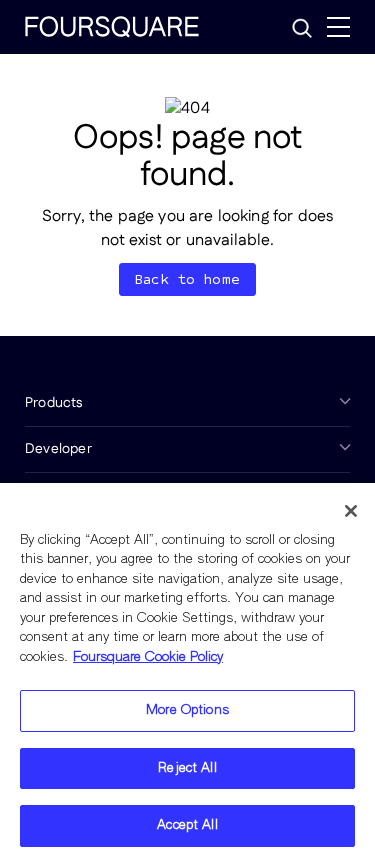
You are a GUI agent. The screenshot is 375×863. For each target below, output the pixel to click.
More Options (187, 710)
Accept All (187, 825)
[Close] (351, 511)
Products (54, 403)
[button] (302, 28)
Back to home (187, 279)
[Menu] (338, 27)
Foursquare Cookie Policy (148, 657)
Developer (58, 449)
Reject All (187, 768)
